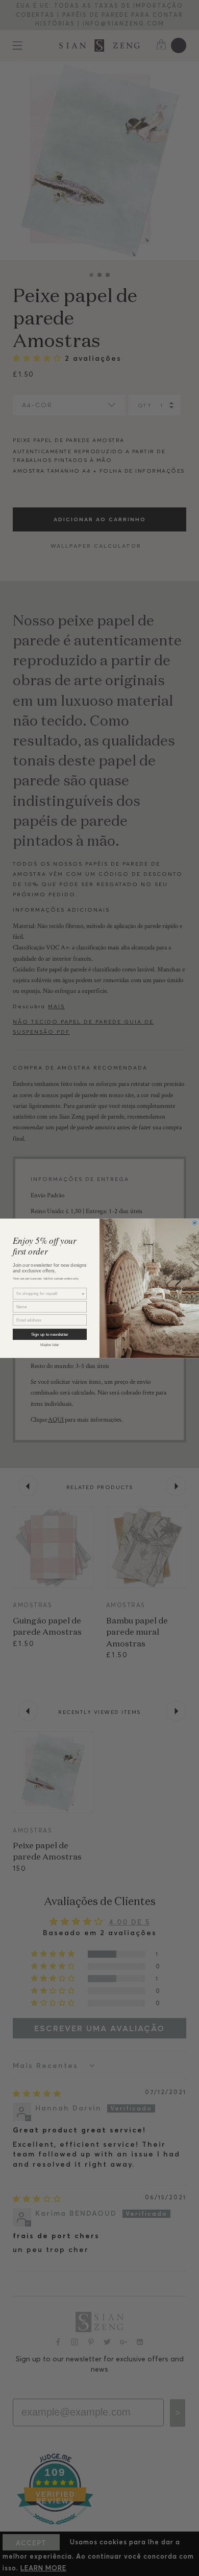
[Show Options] (83, 1294)
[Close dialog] (195, 1223)
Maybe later (50, 1344)
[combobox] (49, 1294)
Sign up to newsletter (50, 1334)
